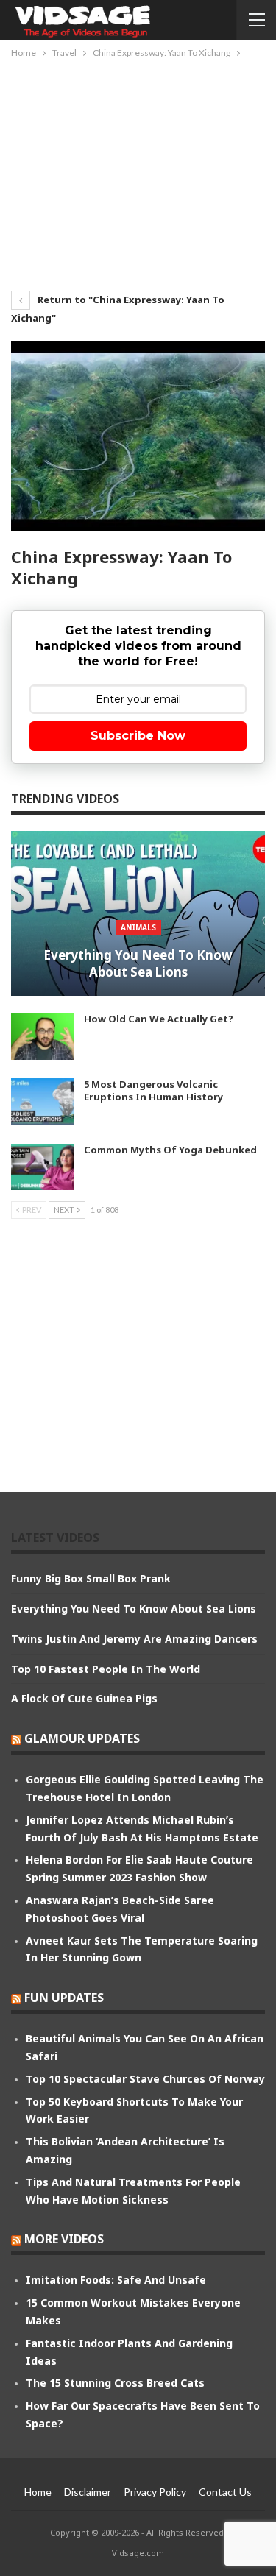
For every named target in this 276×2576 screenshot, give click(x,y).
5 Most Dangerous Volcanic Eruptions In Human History (153, 1090)
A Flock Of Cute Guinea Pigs (84, 1698)
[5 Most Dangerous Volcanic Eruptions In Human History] (43, 1102)
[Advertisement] (138, 171)
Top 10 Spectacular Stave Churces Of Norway (145, 2079)
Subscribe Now (138, 736)
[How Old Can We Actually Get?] (43, 1036)
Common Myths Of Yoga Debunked (170, 1150)
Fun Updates (64, 1998)
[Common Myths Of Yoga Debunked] (43, 1167)
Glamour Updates (82, 1738)
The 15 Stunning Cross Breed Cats (115, 2383)
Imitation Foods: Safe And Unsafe (116, 2280)
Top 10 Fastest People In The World (106, 1669)
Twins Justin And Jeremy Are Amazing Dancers (134, 1639)
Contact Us (225, 2492)
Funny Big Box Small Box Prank (91, 1578)
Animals (138, 927)
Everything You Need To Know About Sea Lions (138, 964)
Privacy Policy (155, 2492)
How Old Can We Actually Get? (159, 1019)
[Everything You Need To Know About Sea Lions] (138, 913)
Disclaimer (88, 2492)
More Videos (64, 2239)
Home (38, 2492)
